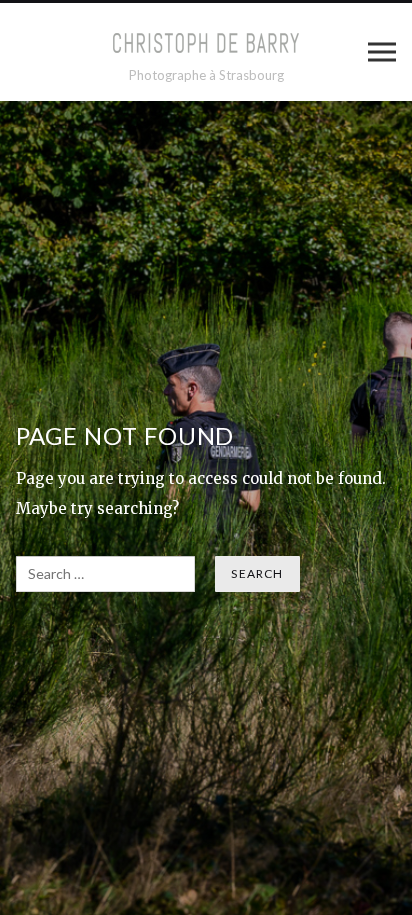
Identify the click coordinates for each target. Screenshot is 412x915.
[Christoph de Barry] (206, 43)
